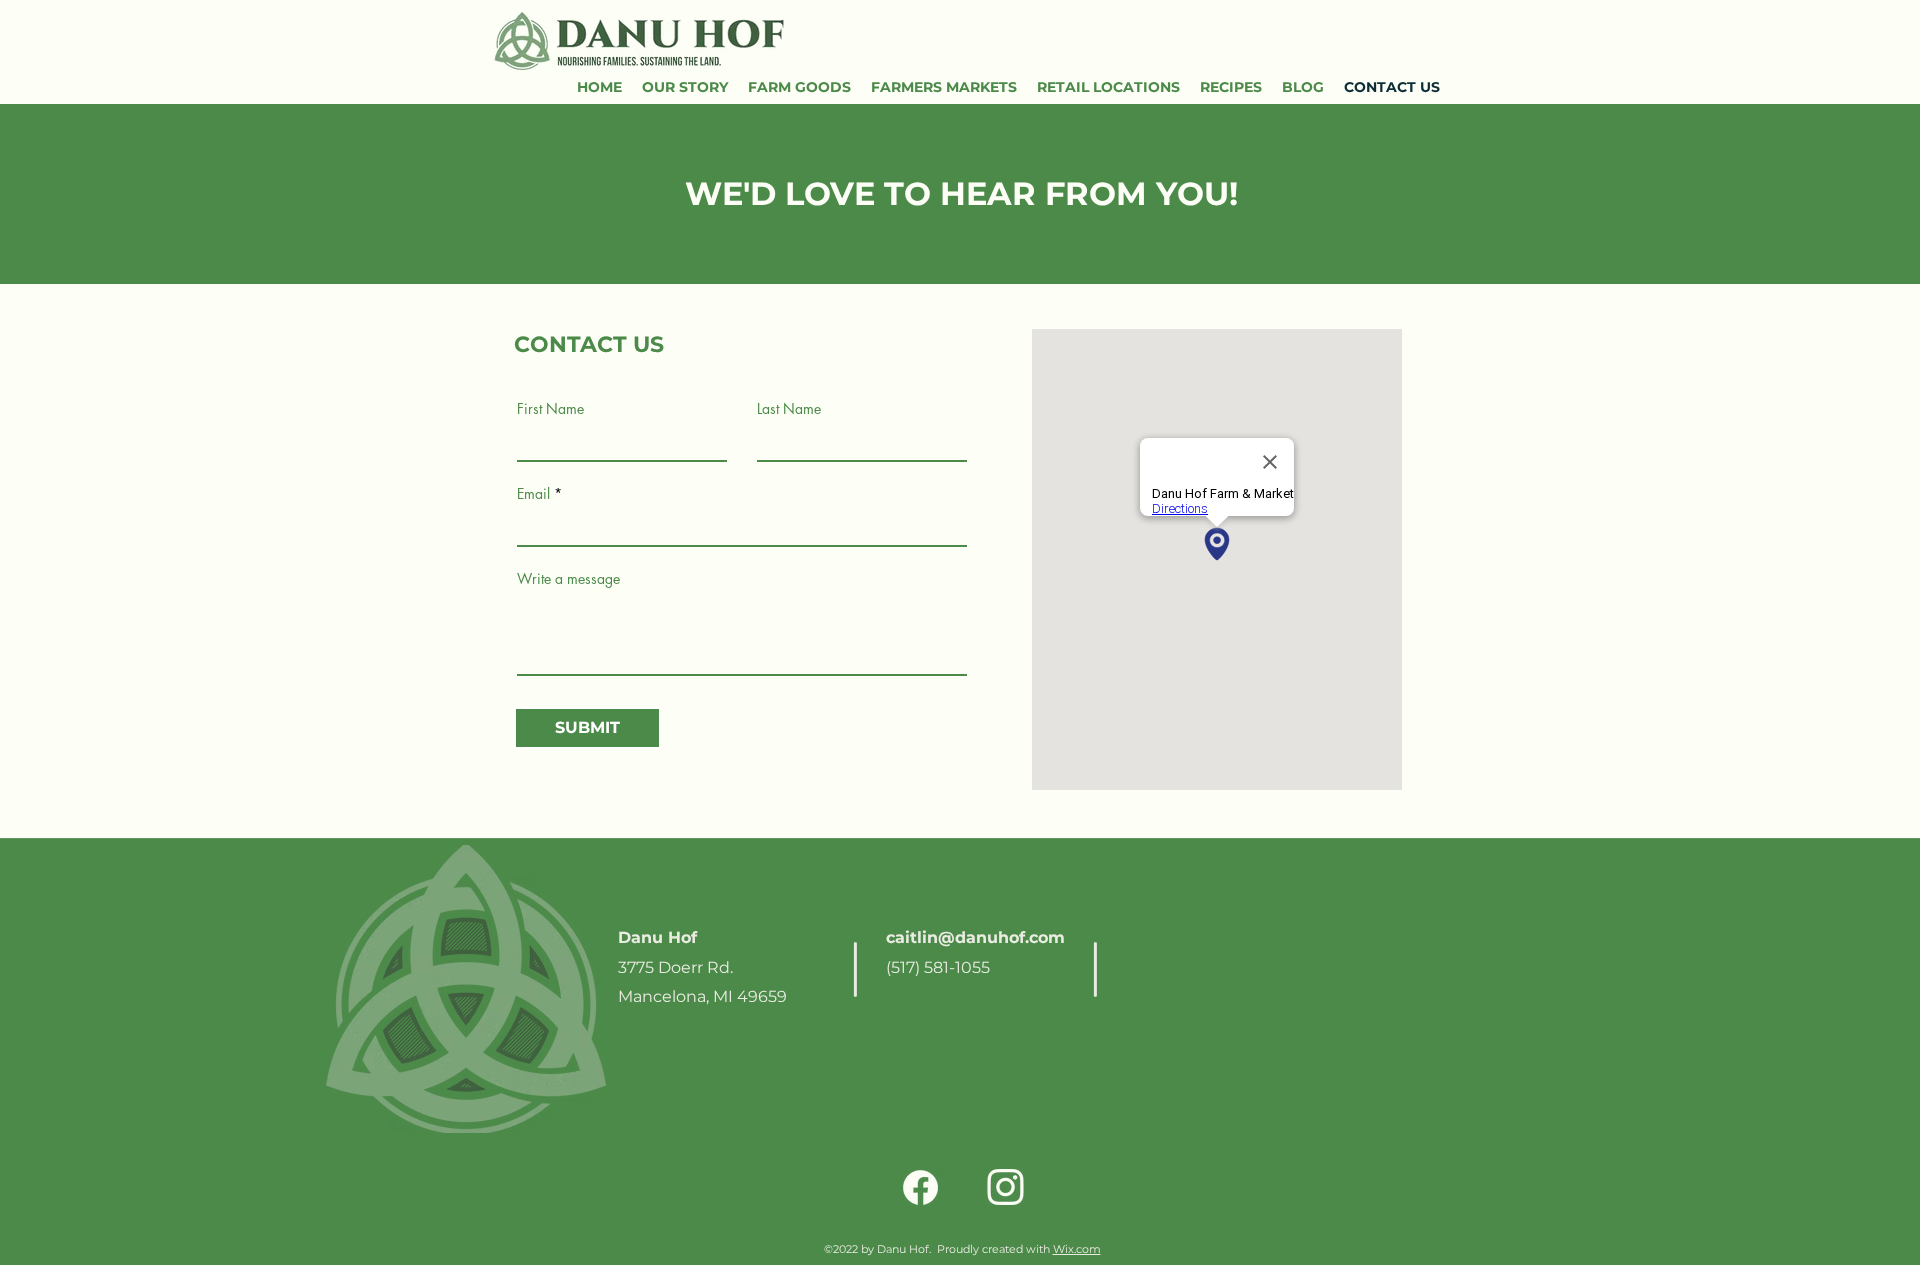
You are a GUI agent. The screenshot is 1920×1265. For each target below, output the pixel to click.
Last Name (789, 409)
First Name (550, 409)
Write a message (568, 579)
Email (533, 494)
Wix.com (1077, 1249)
